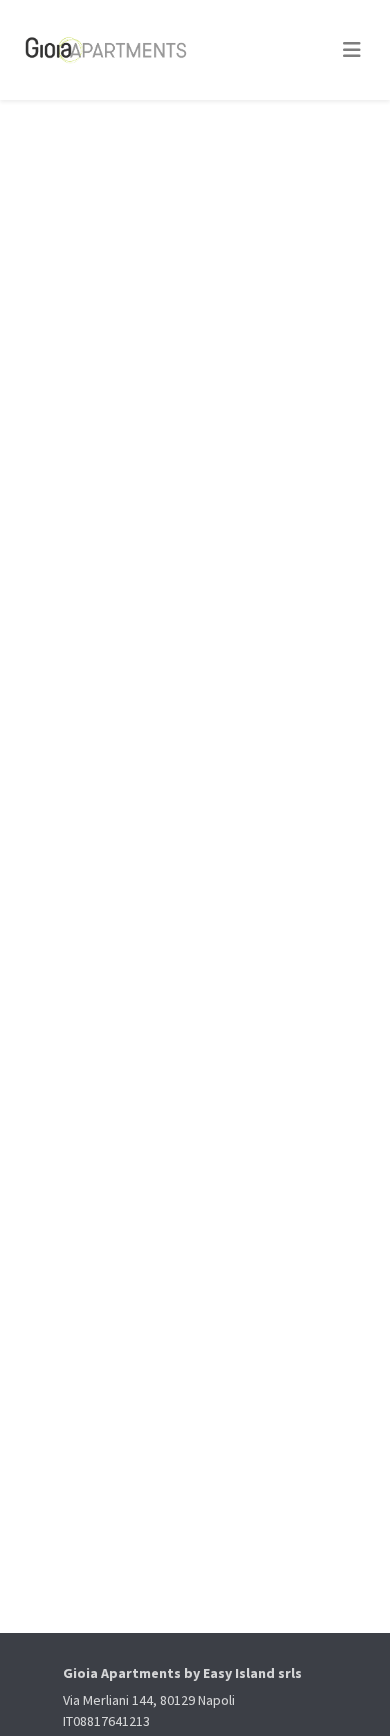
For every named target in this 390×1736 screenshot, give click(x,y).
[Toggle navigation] (352, 50)
